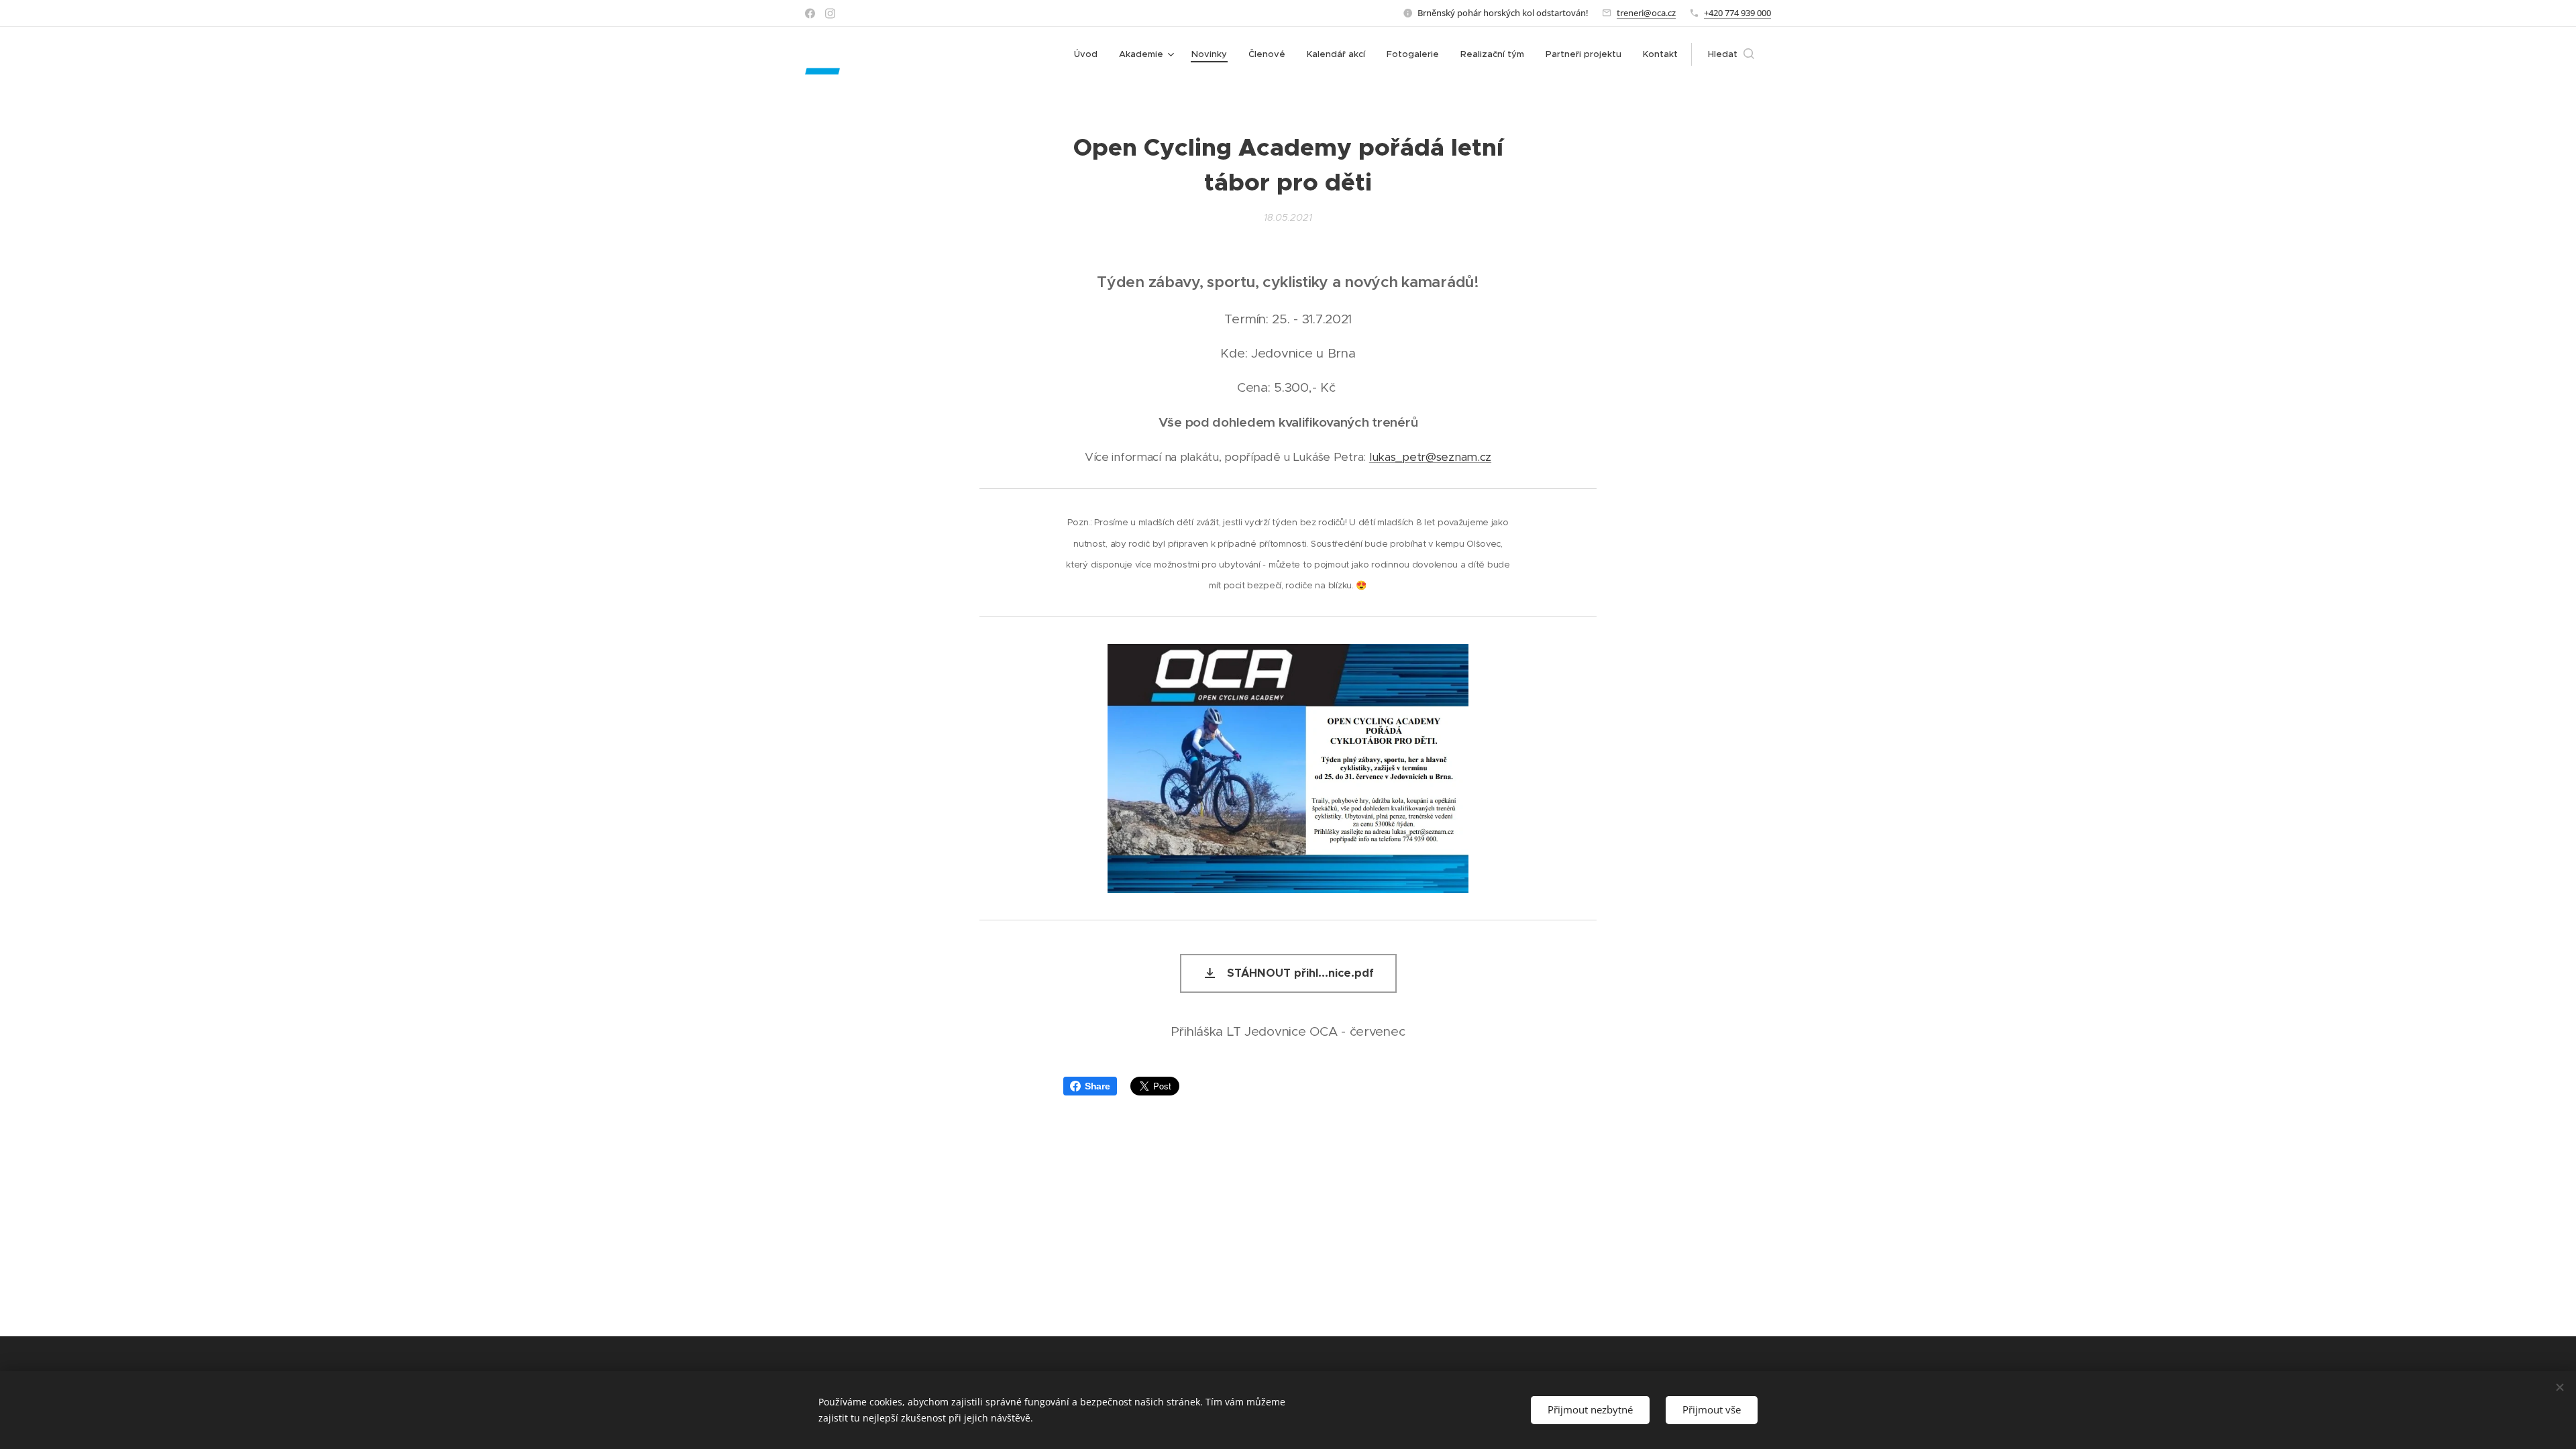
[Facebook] (810, 13)
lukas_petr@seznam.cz (1430, 457)
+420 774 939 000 (1737, 13)
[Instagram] (830, 13)
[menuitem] (1089, 54)
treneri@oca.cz (1646, 13)
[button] (1731, 54)
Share (1097, 1086)
